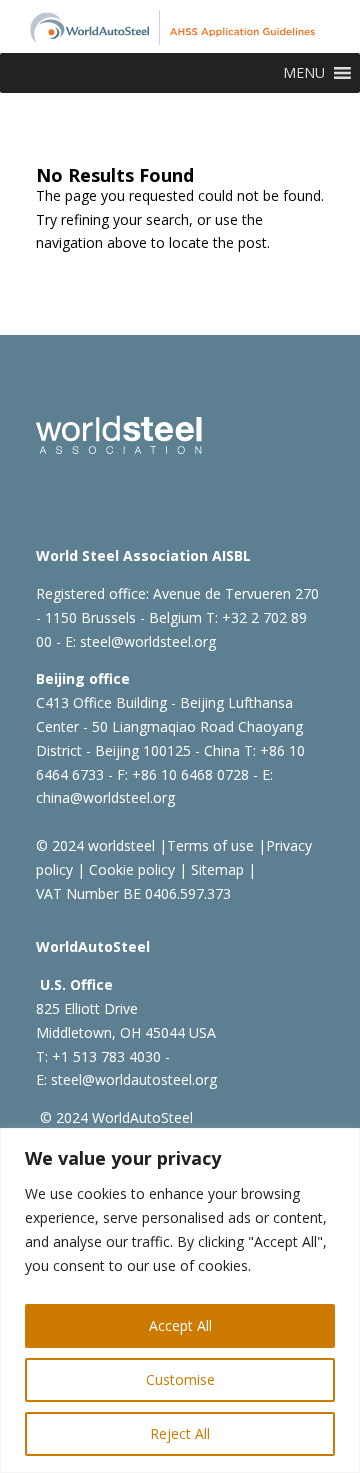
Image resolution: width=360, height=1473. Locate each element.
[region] (180, 1300)
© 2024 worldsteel (95, 845)
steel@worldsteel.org (148, 641)
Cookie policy (130, 869)
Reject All (180, 1433)
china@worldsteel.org (105, 797)
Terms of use (210, 845)
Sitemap (215, 869)
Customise (180, 1379)
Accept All (180, 1325)
